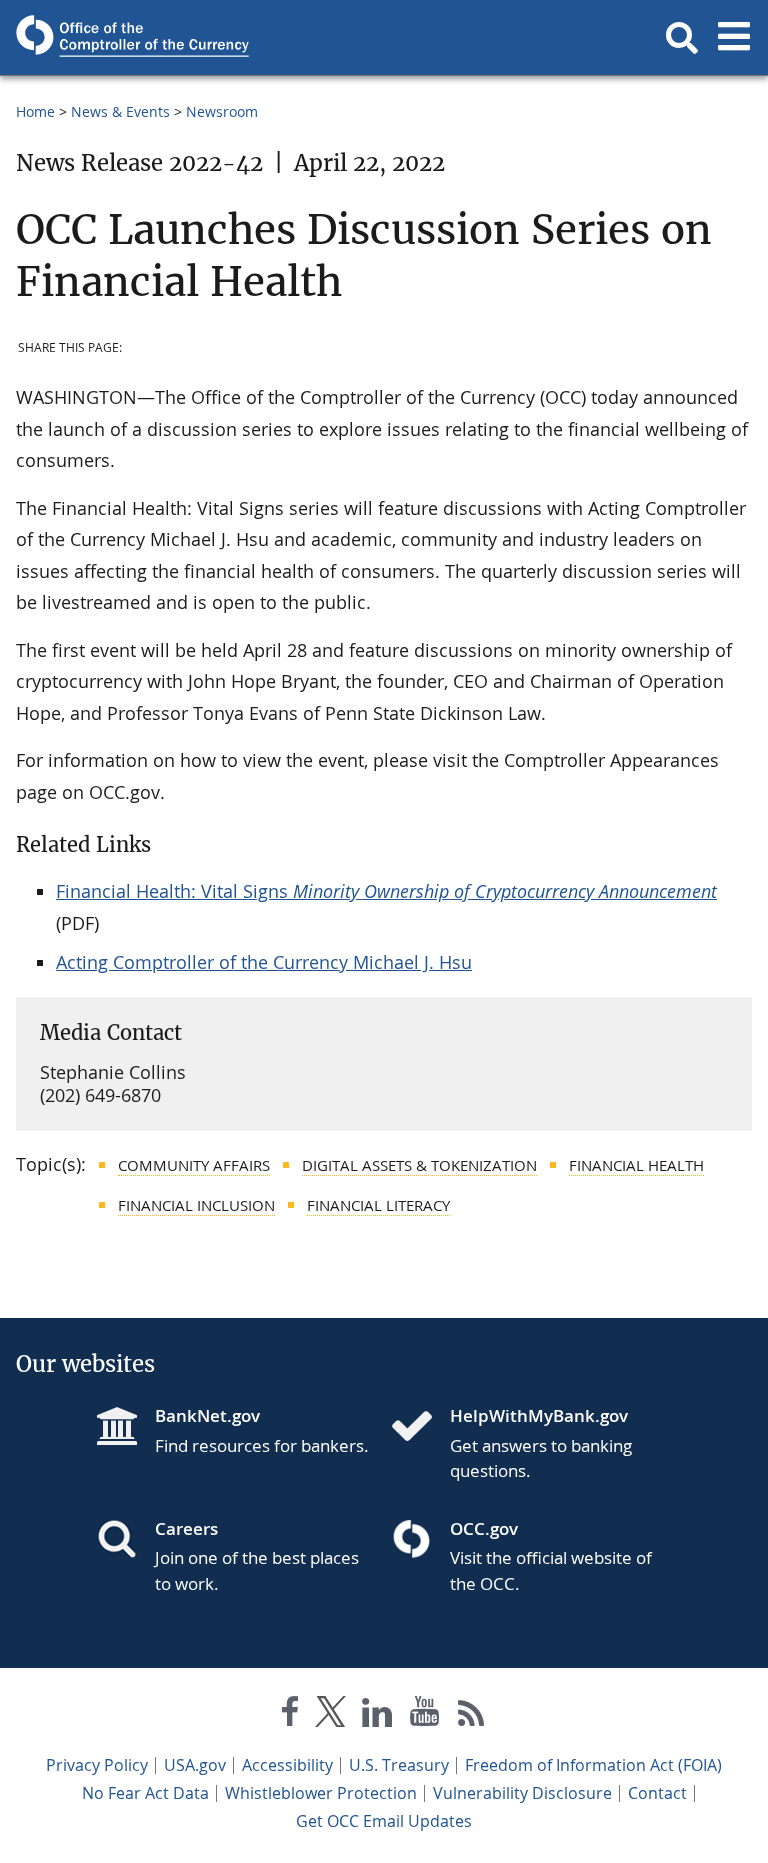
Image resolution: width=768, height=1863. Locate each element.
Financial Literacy (378, 1205)
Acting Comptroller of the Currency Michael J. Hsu (264, 962)
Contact (657, 1793)
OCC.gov (484, 1528)
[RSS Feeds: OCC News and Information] (471, 1715)
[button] (682, 38)
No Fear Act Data (145, 1793)
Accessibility (287, 1765)
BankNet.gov (207, 1415)
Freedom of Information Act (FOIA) (593, 1765)
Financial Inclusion (196, 1205)
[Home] (420, 1428)
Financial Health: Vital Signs (386, 891)
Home (35, 111)
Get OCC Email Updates (384, 1821)
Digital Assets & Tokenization (419, 1165)
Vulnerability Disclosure (522, 1793)
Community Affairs (194, 1165)
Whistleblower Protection (321, 1793)
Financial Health (636, 1165)
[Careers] (125, 1541)
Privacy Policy (97, 1765)
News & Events (120, 111)
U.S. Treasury (399, 1765)
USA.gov (195, 1765)
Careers (186, 1528)
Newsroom (222, 111)
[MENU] (734, 38)
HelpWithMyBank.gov (539, 1415)
